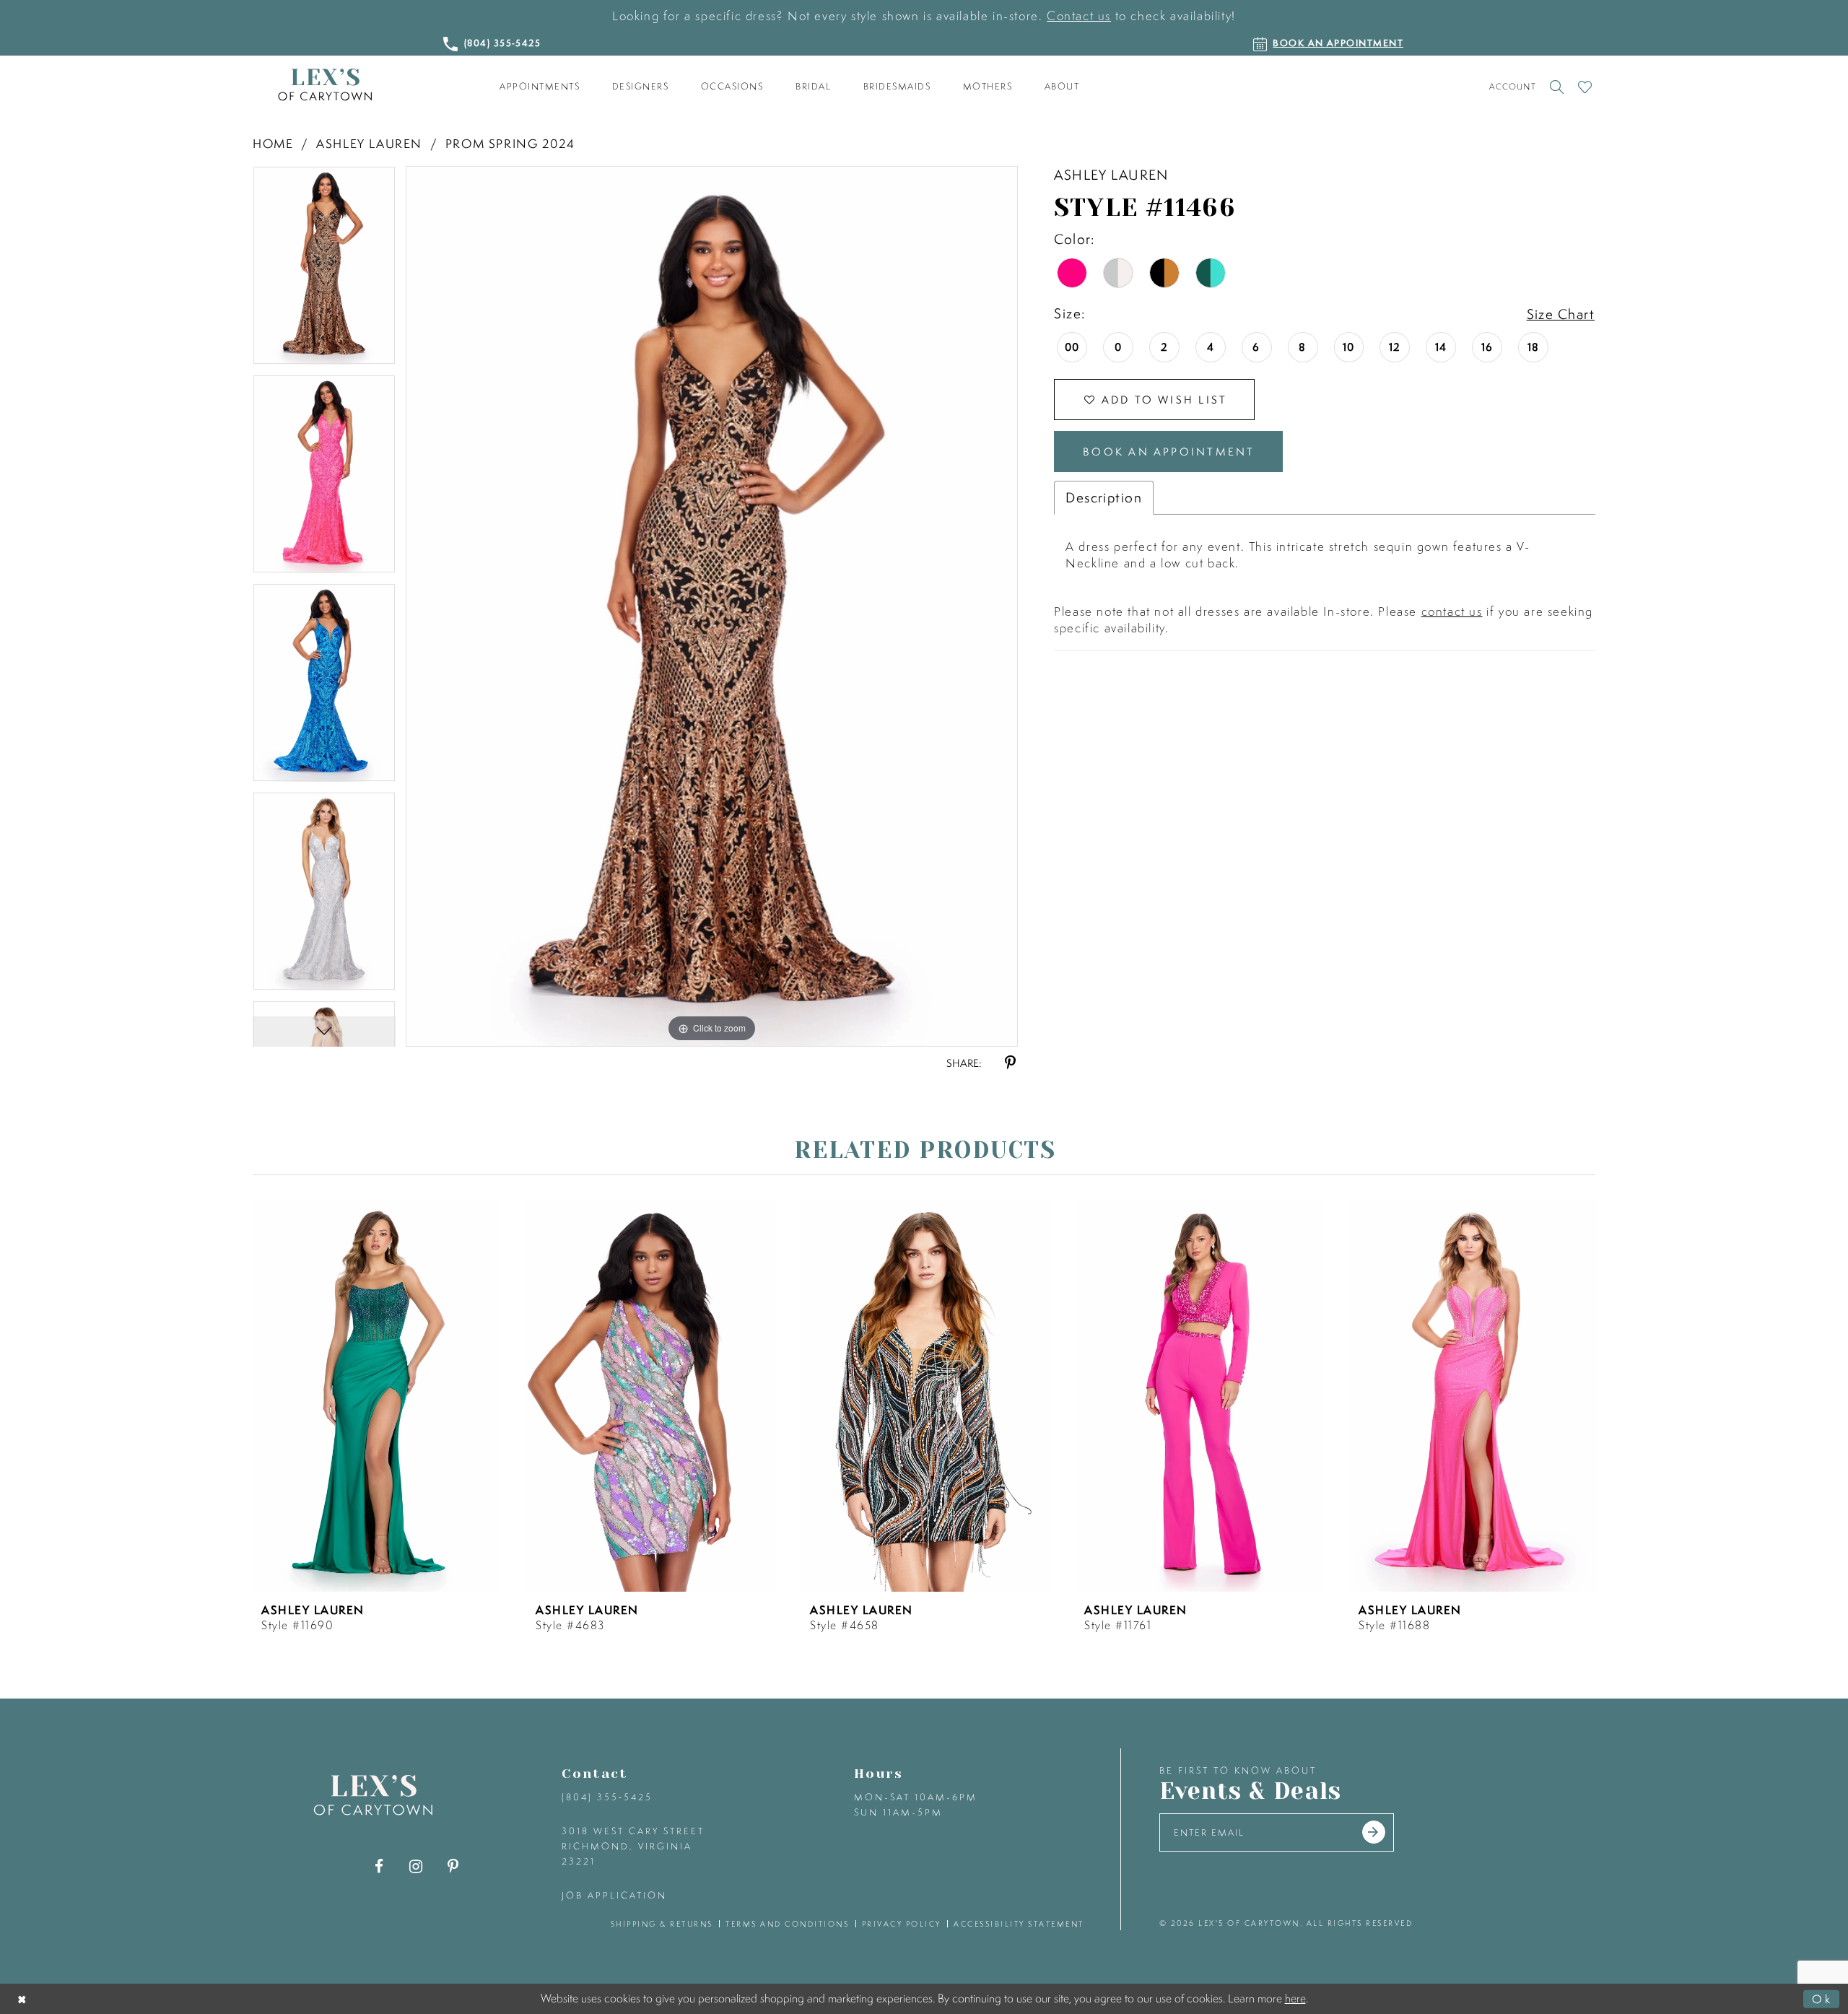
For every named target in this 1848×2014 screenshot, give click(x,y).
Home (273, 143)
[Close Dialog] (23, 1998)
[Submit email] (1374, 1832)
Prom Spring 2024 (510, 143)
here (1295, 1998)
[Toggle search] (1557, 87)
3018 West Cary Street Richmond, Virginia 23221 (633, 1846)
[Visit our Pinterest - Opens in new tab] (453, 1866)
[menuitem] (540, 87)
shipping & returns (662, 1924)
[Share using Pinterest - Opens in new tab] (1010, 1063)
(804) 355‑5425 (607, 1797)
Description (1104, 497)
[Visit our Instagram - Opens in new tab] (416, 1866)
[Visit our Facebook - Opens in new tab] (379, 1866)
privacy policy (902, 1924)
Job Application (614, 1895)
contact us (1452, 611)
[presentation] (376, 1396)
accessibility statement (1019, 1924)
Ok (1822, 1998)
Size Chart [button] (1561, 314)
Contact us (1079, 16)
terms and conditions (787, 1924)
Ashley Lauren (369, 143)
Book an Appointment (1169, 452)
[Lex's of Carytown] (325, 85)
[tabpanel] (324, 270)
